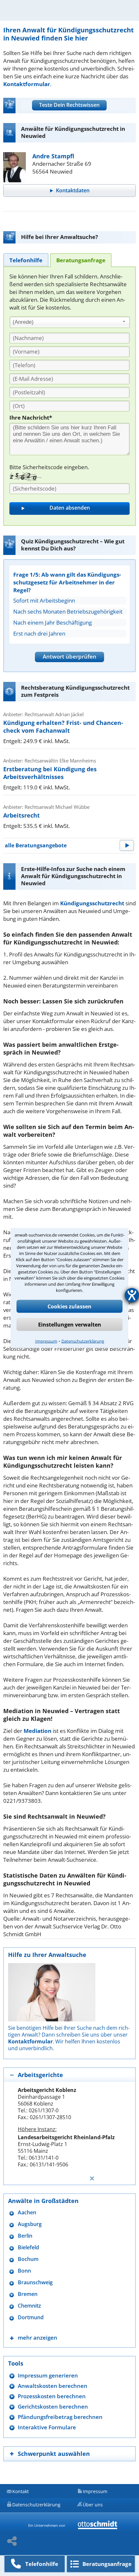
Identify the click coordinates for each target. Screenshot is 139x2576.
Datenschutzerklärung (83, 1341)
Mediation (37, 1731)
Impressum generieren (48, 2375)
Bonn (24, 2271)
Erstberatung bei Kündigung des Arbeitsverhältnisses (50, 773)
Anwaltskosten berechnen (53, 2386)
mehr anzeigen (37, 2338)
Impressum (46, 1341)
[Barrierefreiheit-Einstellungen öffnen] (132, 1295)
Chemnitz (29, 2306)
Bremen (28, 2294)
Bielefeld (28, 2248)
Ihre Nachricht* (31, 418)
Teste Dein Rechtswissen (69, 105)
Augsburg (30, 2224)
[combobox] (70, 322)
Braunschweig (35, 2282)
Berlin (25, 2236)
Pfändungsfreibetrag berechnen (60, 2417)
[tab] (26, 260)
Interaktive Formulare (47, 2427)
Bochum (28, 2259)
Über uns (93, 2505)
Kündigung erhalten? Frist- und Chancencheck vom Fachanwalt (63, 727)
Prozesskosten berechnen (52, 2396)
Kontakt (21, 2491)
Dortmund (31, 2317)
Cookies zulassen (69, 1306)
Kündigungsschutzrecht (92, 903)
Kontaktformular (27, 84)
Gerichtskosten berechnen (53, 2407)
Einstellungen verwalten (70, 1325)
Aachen (27, 2213)
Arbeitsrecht (21, 815)
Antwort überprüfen (69, 656)
